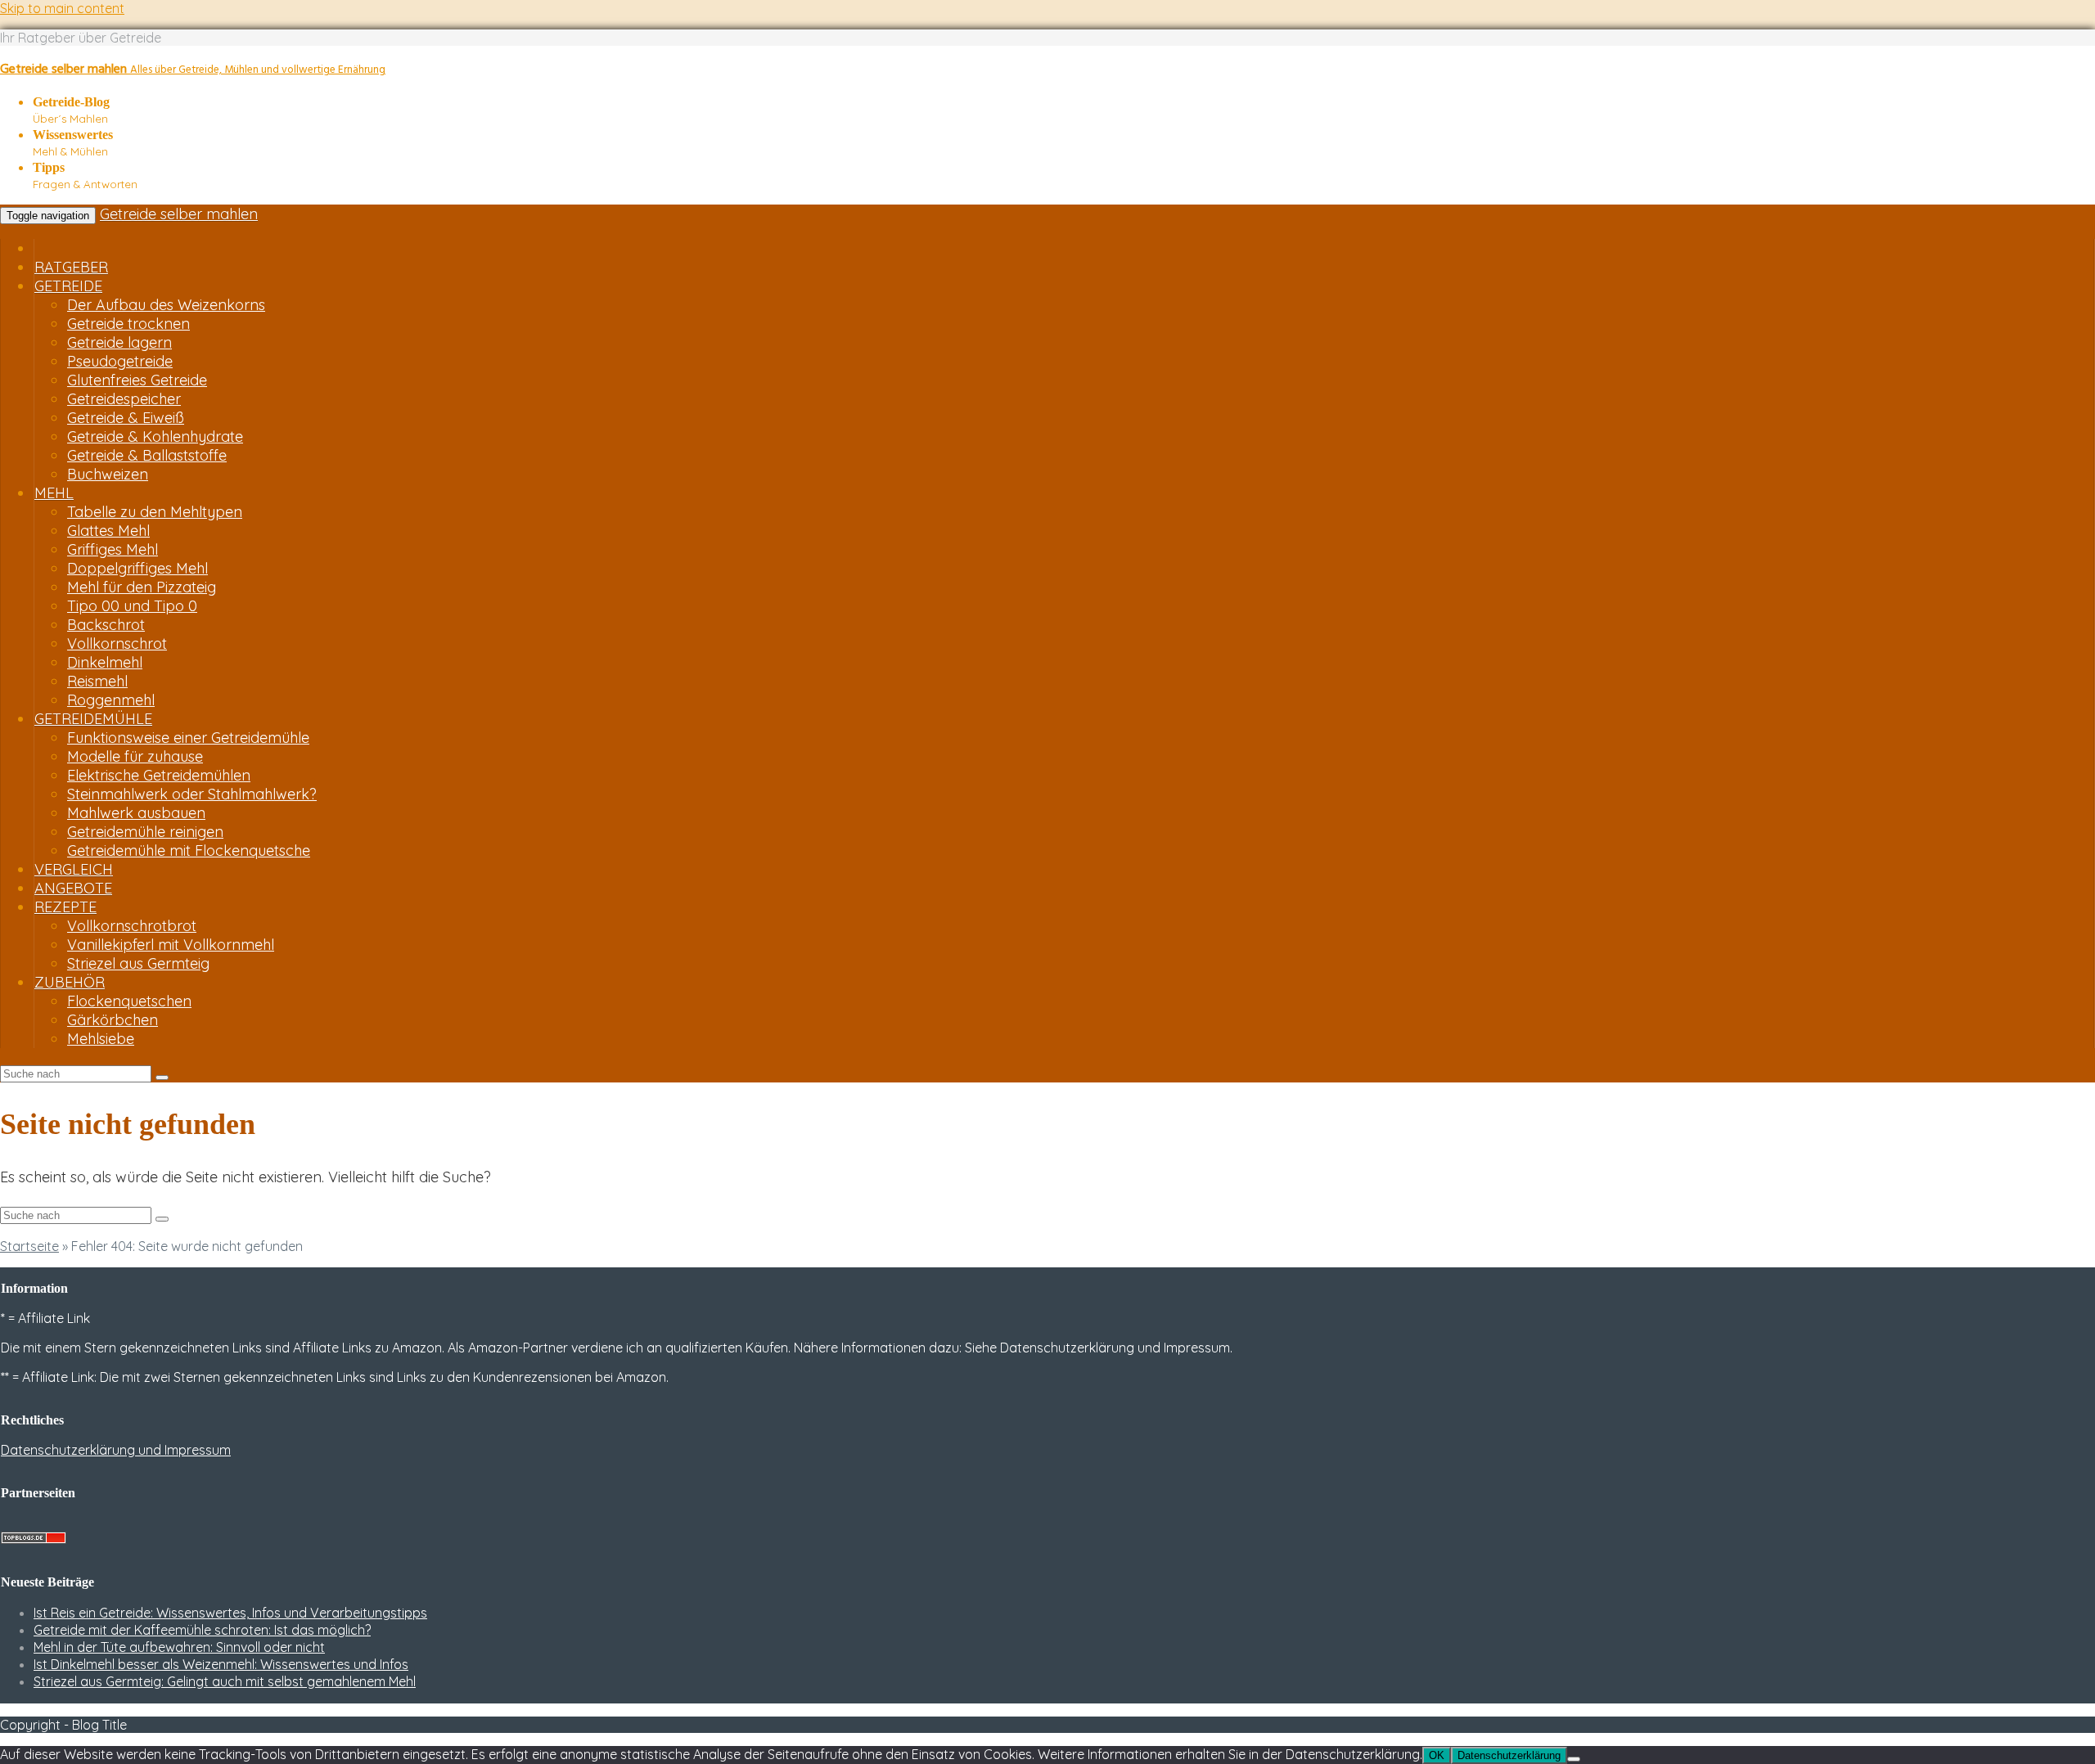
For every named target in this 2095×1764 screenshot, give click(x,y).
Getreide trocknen (128, 324)
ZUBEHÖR (70, 982)
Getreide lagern (119, 342)
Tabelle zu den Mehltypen (155, 512)
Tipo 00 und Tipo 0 (132, 606)
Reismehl (97, 681)
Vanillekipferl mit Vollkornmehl (171, 945)
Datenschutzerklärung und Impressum (116, 1450)
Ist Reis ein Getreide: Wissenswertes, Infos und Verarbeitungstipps (230, 1613)
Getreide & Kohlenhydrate (155, 436)
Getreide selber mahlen (179, 214)
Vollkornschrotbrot (132, 926)
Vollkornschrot (117, 643)
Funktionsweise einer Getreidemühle (188, 738)
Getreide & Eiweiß (126, 418)
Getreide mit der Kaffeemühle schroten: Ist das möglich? (202, 1630)
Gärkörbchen (113, 1020)
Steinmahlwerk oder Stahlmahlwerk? (192, 794)
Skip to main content (62, 8)
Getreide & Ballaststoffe (147, 455)
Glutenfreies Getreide (137, 380)
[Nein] (1574, 1759)
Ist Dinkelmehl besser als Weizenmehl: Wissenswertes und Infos (221, 1664)
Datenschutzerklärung (1509, 1755)
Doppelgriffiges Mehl (137, 568)
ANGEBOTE (73, 888)
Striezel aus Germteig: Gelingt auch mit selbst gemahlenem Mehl (225, 1681)
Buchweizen (108, 474)
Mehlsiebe (101, 1039)
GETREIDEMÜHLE (93, 719)
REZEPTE (65, 907)
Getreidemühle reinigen (145, 832)
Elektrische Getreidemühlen (159, 775)
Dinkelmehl (105, 662)
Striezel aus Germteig (138, 963)
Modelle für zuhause (135, 756)
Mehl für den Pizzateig (142, 587)
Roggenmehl (111, 700)
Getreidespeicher (124, 399)
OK (1437, 1755)
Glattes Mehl (108, 531)
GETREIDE (68, 286)
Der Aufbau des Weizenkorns (166, 305)
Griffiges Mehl (113, 549)
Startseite (29, 1246)
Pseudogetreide (120, 361)
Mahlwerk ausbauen (136, 813)
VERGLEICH (74, 869)
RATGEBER (71, 267)
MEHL (54, 493)
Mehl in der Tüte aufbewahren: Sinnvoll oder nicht (179, 1647)
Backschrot (106, 625)
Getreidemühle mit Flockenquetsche (189, 850)
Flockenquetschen (129, 1001)
